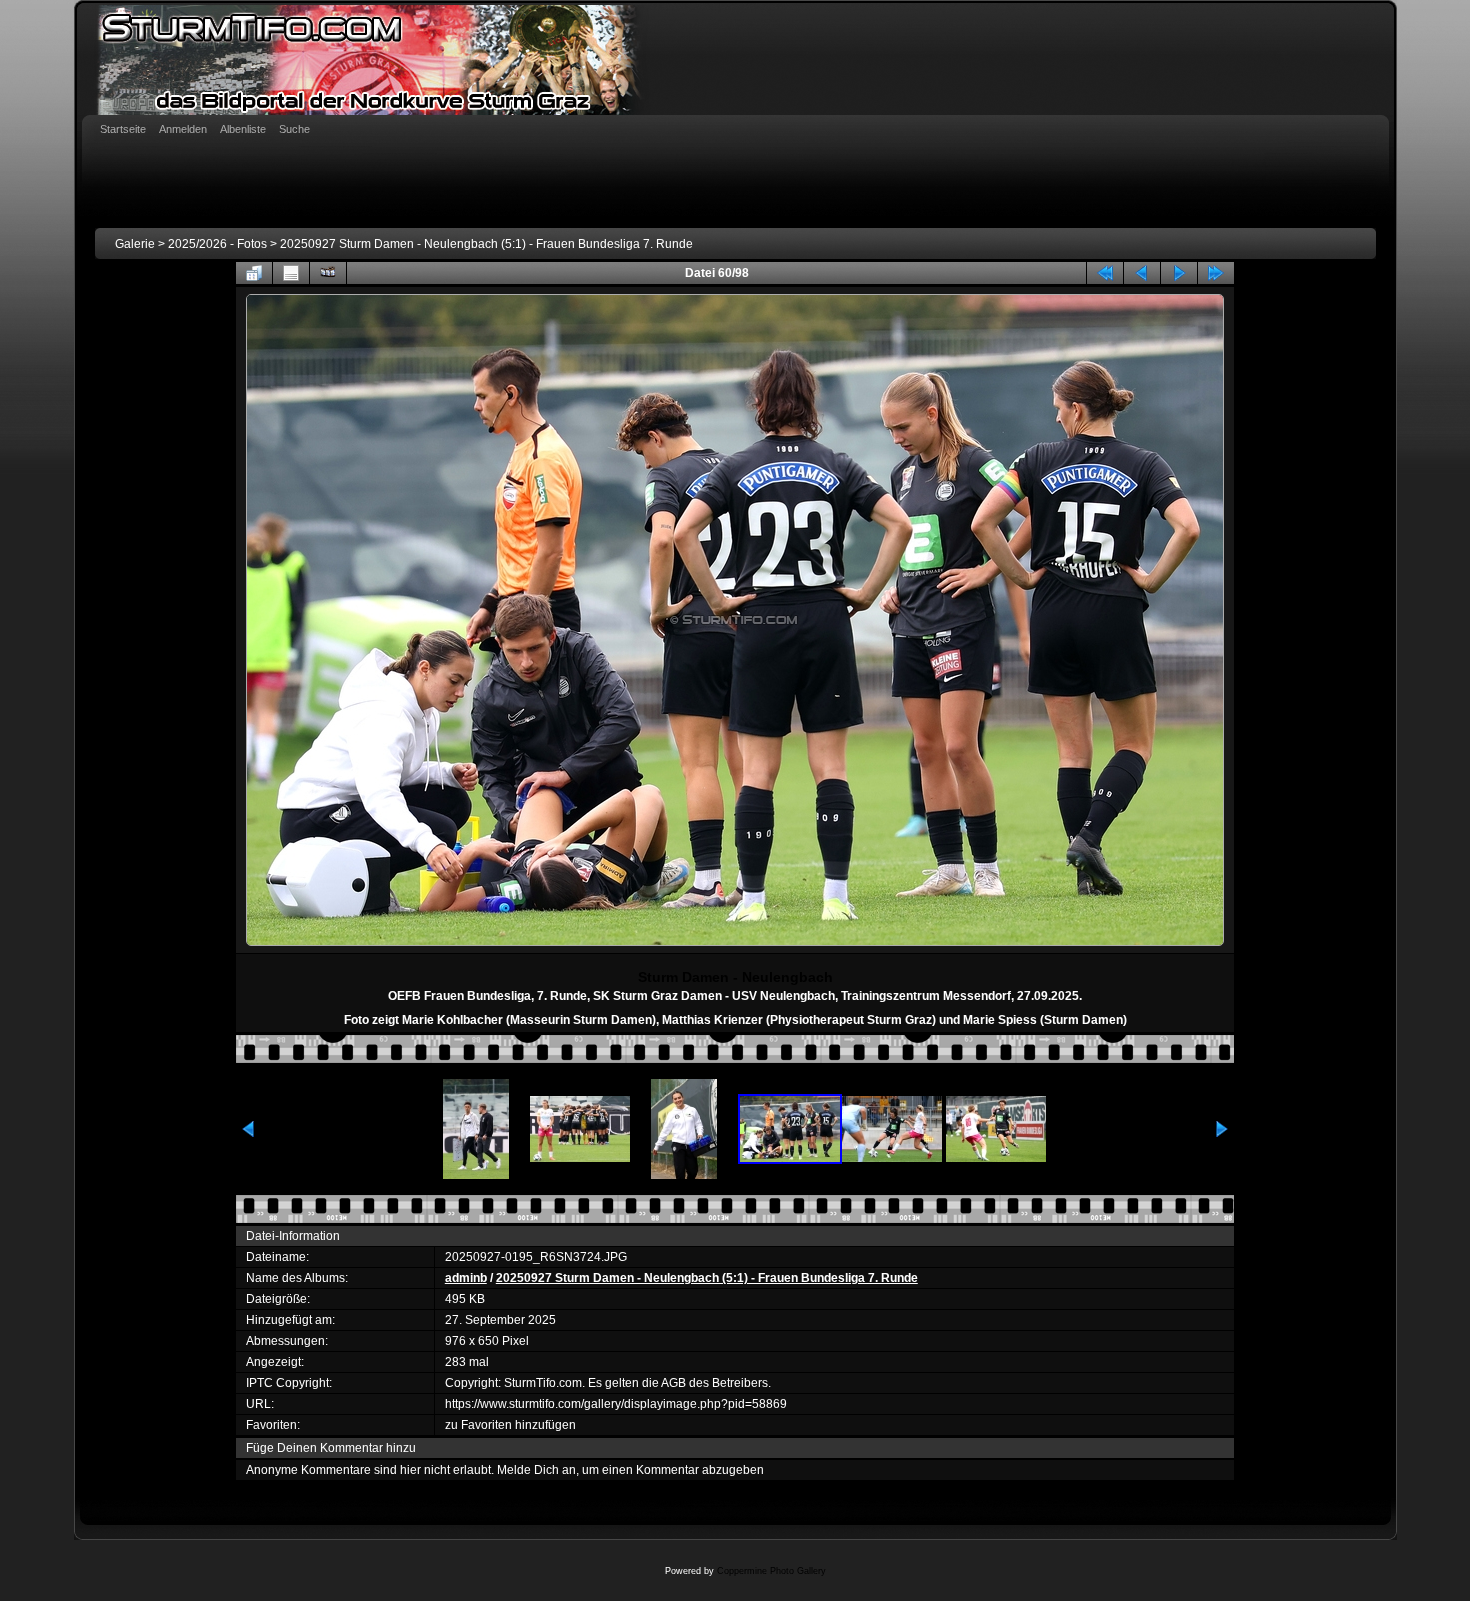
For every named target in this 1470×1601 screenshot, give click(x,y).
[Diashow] (328, 273)
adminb (466, 1278)
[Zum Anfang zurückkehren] (1105, 273)
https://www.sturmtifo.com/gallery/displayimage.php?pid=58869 (616, 1404)
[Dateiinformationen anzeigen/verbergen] (291, 273)
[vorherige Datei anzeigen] (1142, 273)
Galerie (135, 244)
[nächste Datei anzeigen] (1179, 273)
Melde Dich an (536, 1470)
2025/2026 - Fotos (217, 244)
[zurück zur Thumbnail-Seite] (254, 273)
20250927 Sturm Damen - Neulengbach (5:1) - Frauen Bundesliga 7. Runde (486, 244)
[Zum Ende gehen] (1216, 273)
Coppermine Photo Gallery (771, 1571)
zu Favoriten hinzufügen (510, 1425)
